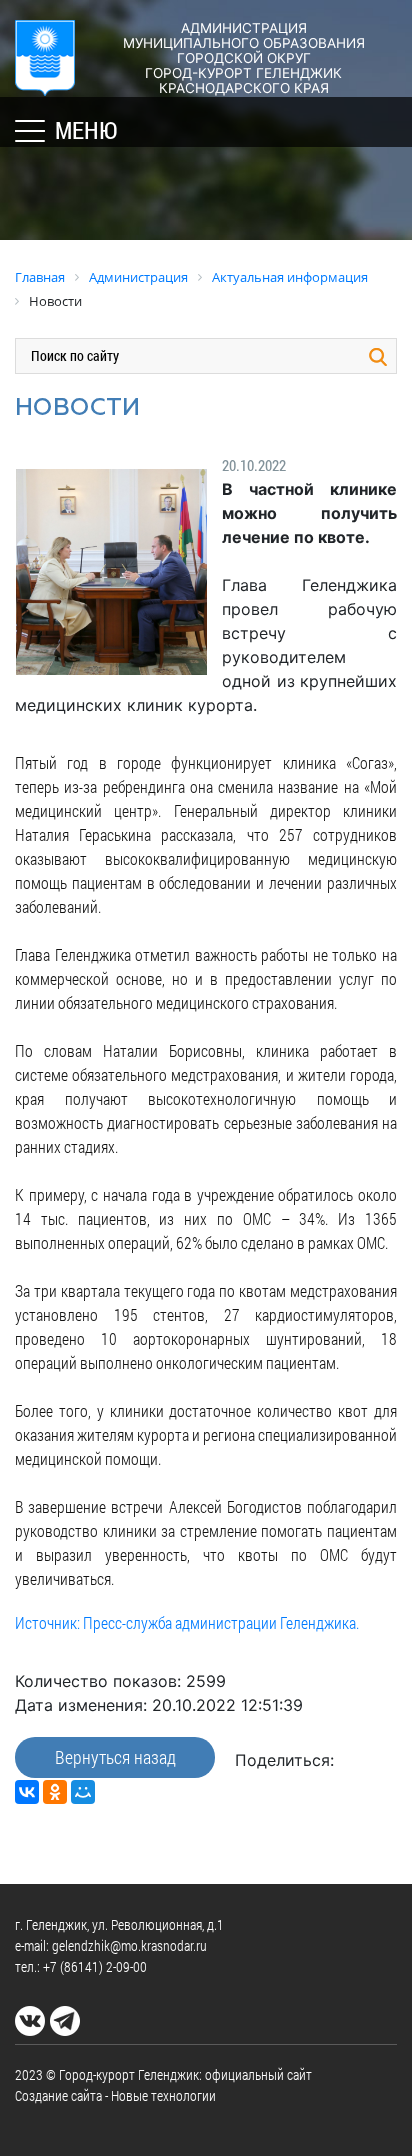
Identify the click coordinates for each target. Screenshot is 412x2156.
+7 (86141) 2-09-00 (95, 1966)
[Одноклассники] (55, 1792)
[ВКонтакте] (27, 1792)
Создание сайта (58, 2095)
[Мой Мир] (83, 1792)
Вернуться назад (115, 1757)
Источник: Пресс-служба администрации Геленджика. (187, 1622)
